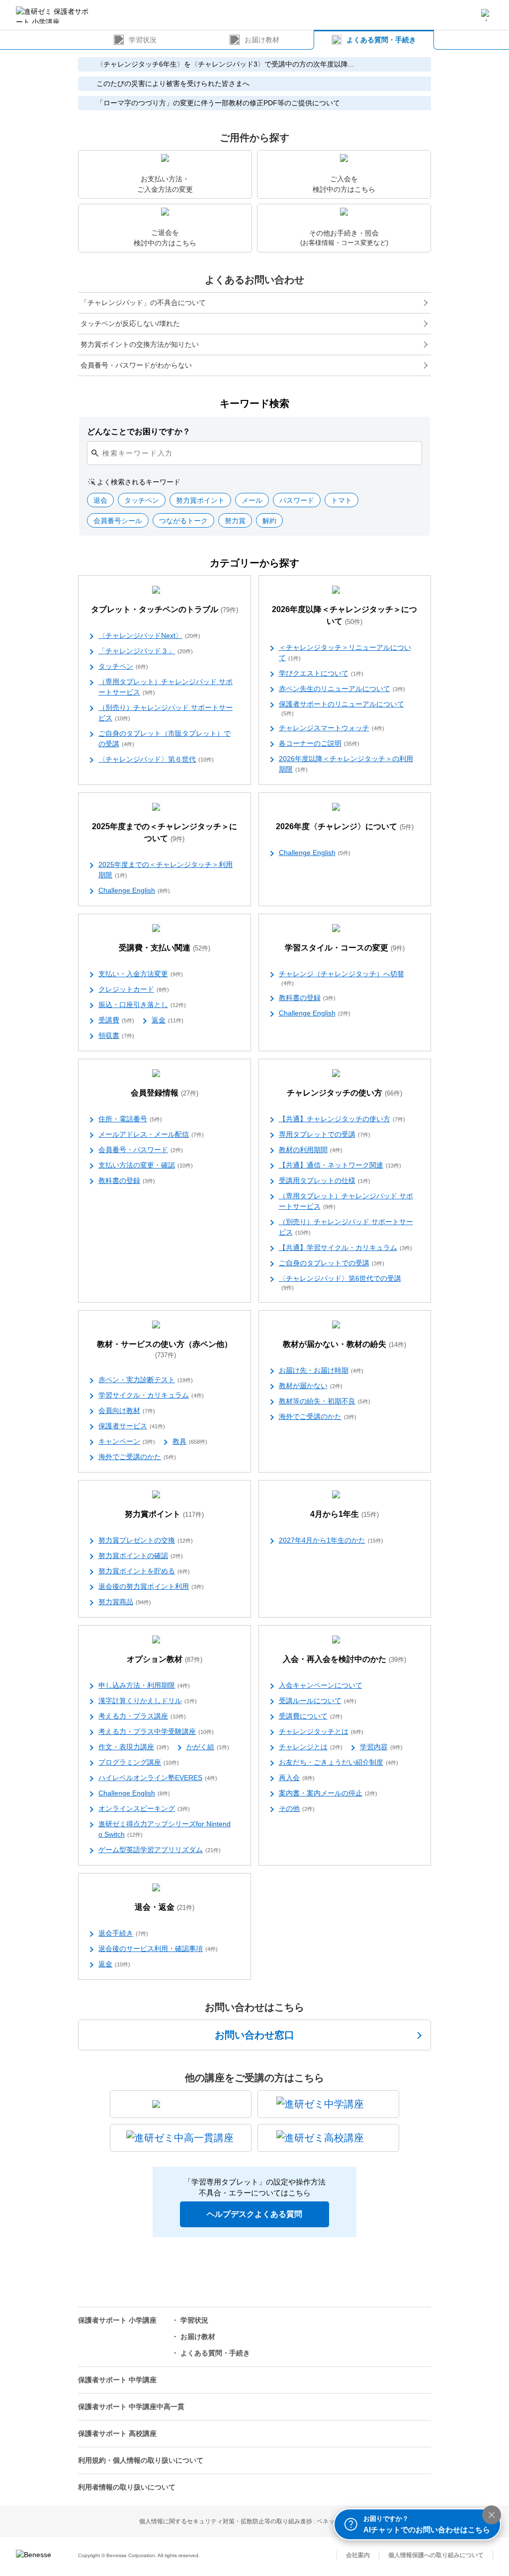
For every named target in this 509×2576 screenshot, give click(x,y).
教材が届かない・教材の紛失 (344, 1344)
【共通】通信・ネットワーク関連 (340, 1165)
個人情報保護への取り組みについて (436, 2555)
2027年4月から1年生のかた (331, 1540)
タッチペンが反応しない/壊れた (130, 323)
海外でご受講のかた (137, 1457)
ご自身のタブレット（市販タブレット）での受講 (165, 739)
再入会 (297, 1778)
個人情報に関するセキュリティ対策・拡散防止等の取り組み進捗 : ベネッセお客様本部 (255, 2521)
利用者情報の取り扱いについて (127, 2487)
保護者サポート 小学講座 (117, 2320)
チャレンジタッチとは (321, 1731)
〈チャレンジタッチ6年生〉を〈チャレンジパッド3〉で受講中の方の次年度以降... (225, 64)
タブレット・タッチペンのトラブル (165, 609)
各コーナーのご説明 (319, 743)
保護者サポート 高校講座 (117, 2433)
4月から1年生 (344, 1514)
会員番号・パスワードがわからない (136, 365)
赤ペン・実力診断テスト (146, 1380)
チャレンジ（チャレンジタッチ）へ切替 (341, 978)
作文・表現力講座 (134, 1747)
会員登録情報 (165, 1093)
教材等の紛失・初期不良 (325, 1401)
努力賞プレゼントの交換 (146, 1540)
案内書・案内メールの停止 (328, 1793)
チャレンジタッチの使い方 (344, 1093)
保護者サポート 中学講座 (117, 2380)
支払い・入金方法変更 (141, 974)
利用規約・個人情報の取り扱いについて (141, 2460)
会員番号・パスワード (141, 1150)
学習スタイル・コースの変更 (345, 948)
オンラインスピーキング (144, 1808)
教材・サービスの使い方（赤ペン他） (165, 1349)
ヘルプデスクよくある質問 (254, 2214)
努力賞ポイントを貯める (144, 1571)
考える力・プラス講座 (142, 1716)
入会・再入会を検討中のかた (344, 1659)
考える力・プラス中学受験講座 (156, 1731)
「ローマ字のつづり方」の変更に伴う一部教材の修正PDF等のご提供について (218, 103)
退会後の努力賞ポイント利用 (151, 1586)
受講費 (116, 1020)
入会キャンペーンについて (321, 1685)
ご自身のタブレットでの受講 (332, 1263)
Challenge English (134, 890)
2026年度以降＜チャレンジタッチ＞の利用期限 (346, 764)
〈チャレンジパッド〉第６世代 (156, 759)
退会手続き (123, 1933)
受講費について (311, 1716)
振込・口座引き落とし (142, 1005)
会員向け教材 (127, 1410)
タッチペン (123, 666)
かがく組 (208, 1747)
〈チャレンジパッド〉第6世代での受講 (340, 1283)
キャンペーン (127, 1441)
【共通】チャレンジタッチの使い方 (342, 1119)
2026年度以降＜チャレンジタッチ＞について (344, 615)
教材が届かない (311, 1386)
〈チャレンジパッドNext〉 (149, 635)
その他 (297, 1808)
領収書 (116, 1035)
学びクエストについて (321, 673)
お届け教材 (262, 40)
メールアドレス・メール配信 (151, 1134)
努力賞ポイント (164, 1514)
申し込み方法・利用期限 (144, 1685)
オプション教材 (165, 1659)
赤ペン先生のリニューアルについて (342, 689)
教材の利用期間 (311, 1150)
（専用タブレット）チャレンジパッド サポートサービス (166, 687)
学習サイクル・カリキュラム (151, 1395)
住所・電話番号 (130, 1119)
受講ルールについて (318, 1701)
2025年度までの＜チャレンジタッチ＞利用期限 (166, 870)
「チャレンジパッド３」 (146, 651)
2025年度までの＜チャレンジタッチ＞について (165, 832)
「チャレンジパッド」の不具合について (143, 303)
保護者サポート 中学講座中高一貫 (131, 2407)
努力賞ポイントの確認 (141, 1556)
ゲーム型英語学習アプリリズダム (160, 1850)
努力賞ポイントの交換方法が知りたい (140, 344)
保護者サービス (132, 1426)
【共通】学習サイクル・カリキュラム (345, 1248)
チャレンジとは (311, 1747)
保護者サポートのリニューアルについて (341, 708)
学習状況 (143, 40)
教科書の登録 (307, 998)
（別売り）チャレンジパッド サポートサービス (166, 713)
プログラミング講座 (139, 1762)
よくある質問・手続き (381, 40)
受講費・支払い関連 (165, 948)
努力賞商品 (125, 1602)
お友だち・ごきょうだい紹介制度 (339, 1762)
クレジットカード (134, 989)
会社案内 (358, 2555)
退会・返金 (165, 1907)
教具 (190, 1441)
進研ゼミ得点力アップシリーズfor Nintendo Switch (165, 1829)
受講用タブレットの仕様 (325, 1180)
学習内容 (381, 1747)
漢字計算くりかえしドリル (148, 1701)
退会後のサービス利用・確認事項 (158, 1949)
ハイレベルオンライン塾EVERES (158, 1778)
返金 (168, 1020)
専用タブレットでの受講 (325, 1134)
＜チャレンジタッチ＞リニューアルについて (345, 653)
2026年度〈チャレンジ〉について (345, 826)
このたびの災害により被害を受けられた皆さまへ (173, 83)
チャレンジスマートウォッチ (332, 728)
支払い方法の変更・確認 (146, 1165)
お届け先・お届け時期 (321, 1370)
